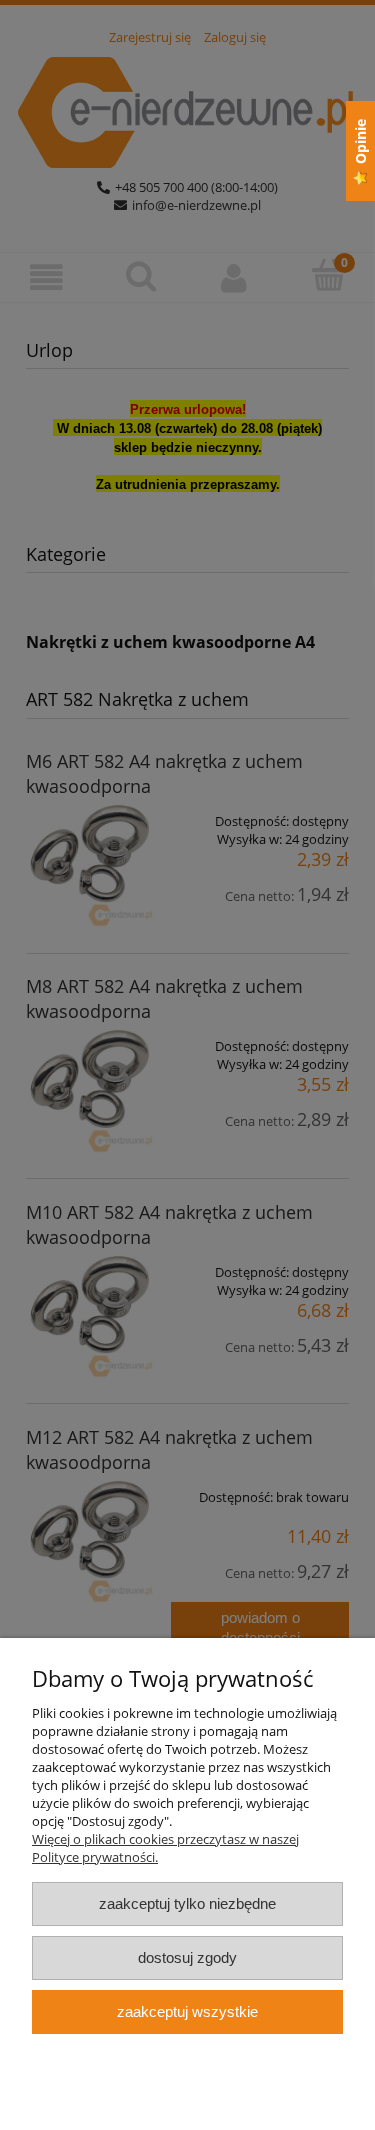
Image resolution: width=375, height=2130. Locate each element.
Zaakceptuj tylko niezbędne (187, 1903)
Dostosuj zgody (187, 1957)
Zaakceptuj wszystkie (187, 2011)
